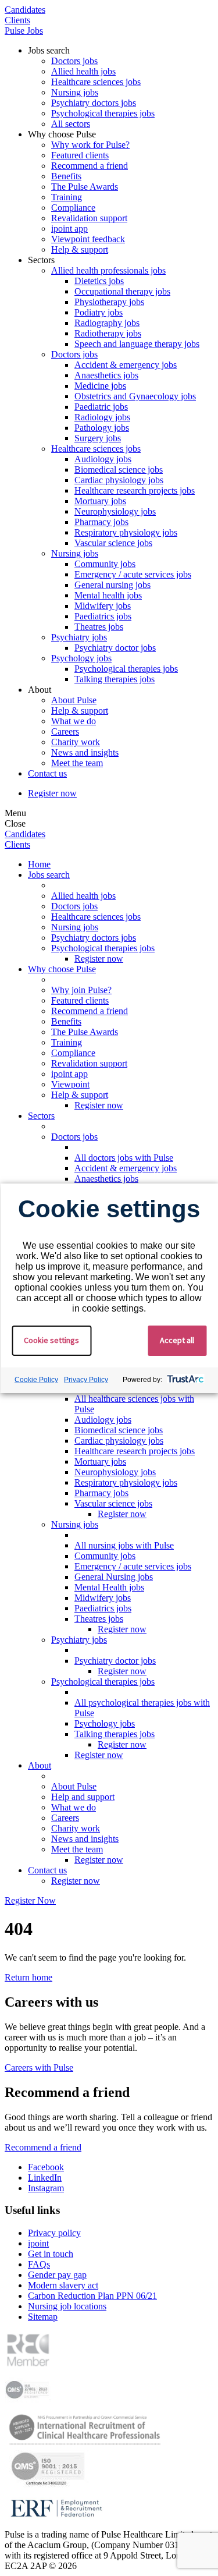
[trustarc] (184, 1380)
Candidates (25, 10)
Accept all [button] (177, 1340)
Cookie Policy (36, 1380)
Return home (28, 1977)
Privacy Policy (86, 1380)
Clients (17, 20)
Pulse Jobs (24, 31)
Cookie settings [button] (51, 1340)
